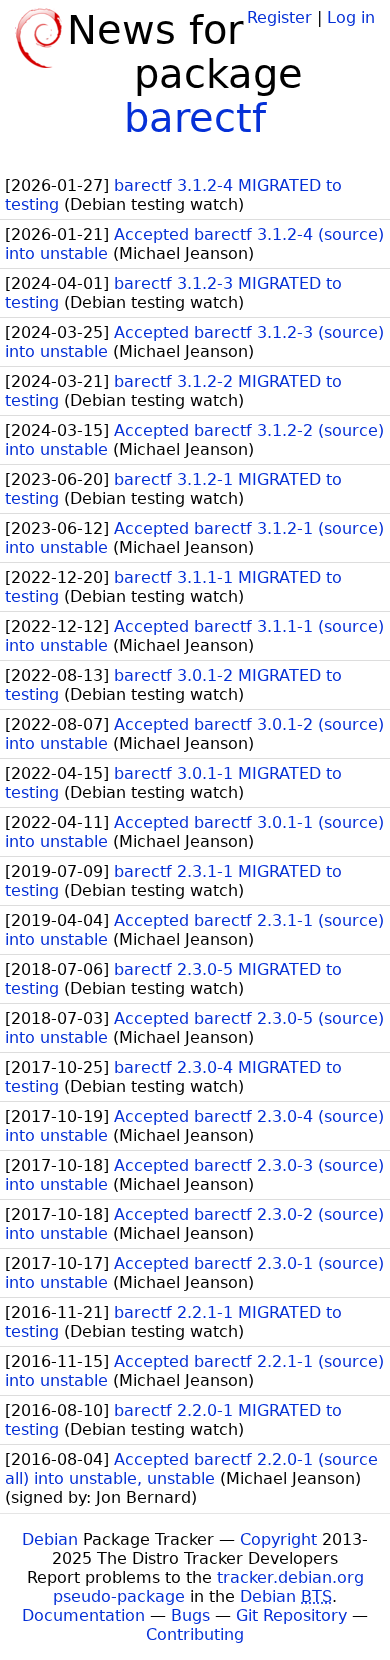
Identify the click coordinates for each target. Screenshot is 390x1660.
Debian (50, 1539)
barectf (195, 118)
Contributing (195, 1634)
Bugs (190, 1615)
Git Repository (291, 1615)
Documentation (83, 1615)
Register (279, 17)
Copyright (278, 1539)
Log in (351, 17)
